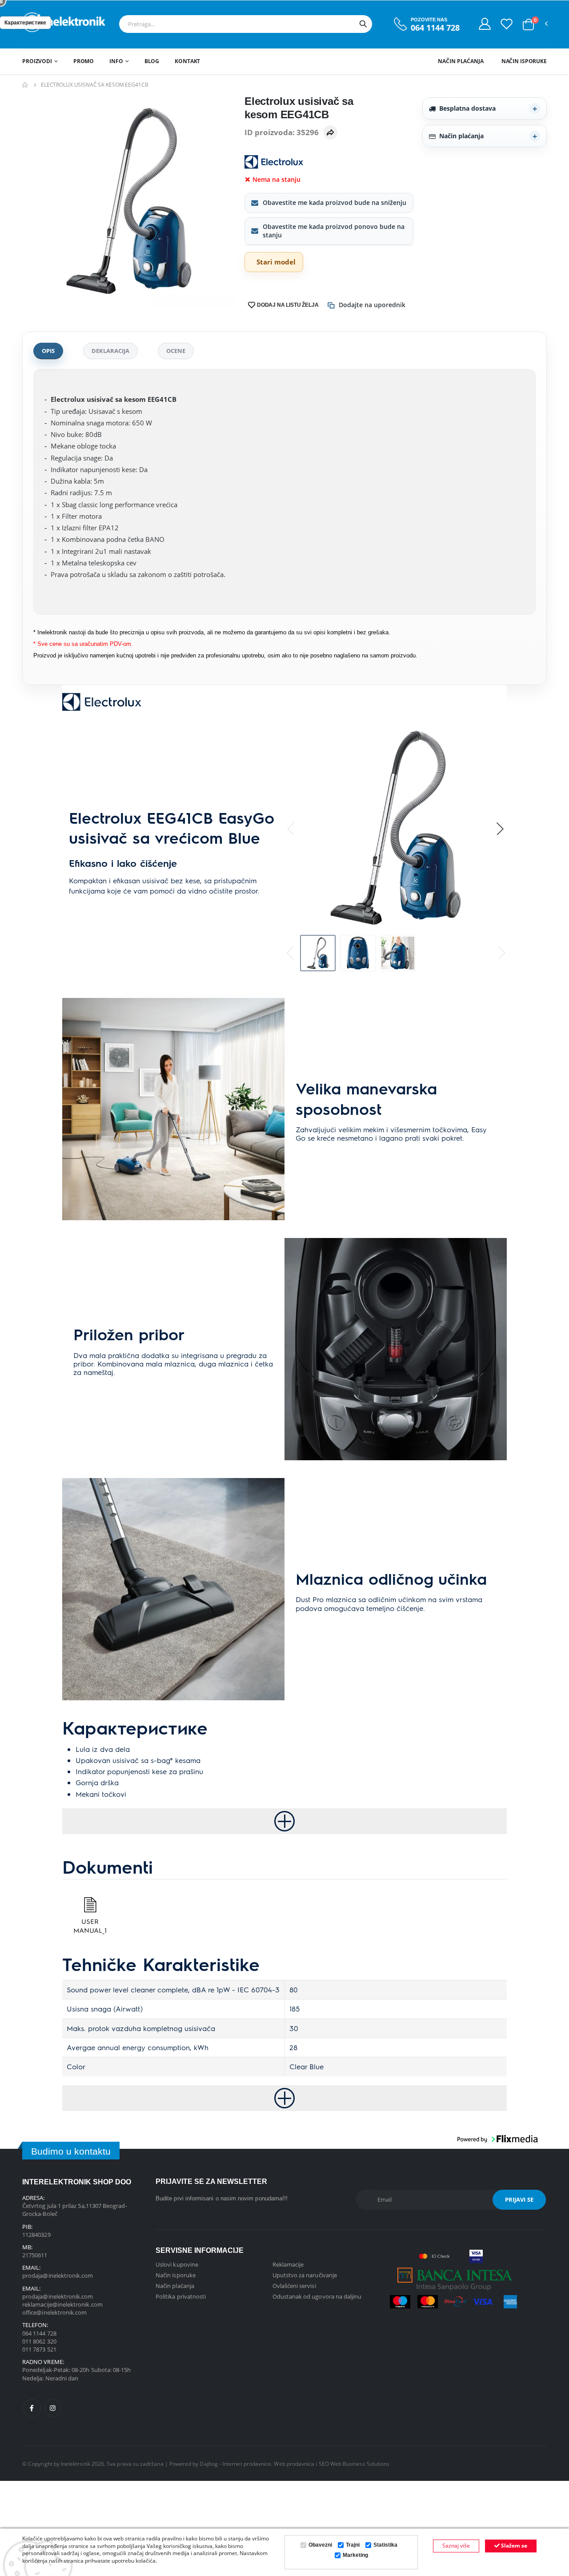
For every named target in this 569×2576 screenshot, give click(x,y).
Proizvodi (37, 61)
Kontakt (187, 61)
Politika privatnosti (181, 2296)
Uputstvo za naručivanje (305, 2275)
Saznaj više (456, 2546)
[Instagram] (53, 2408)
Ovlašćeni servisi (294, 2286)
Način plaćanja (461, 61)
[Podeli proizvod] (330, 132)
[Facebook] (32, 2408)
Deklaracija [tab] (110, 351)
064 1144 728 (435, 28)
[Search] (363, 24)
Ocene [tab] (176, 351)
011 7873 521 (39, 2349)
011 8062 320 (39, 2341)
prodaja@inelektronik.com (58, 2276)
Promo (84, 61)
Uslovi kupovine (177, 2264)
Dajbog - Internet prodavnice (235, 2464)
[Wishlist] (507, 24)
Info (116, 61)
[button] (528, 24)
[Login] (485, 24)
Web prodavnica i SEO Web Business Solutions (332, 2464)
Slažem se (513, 2546)
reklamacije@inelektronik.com (62, 2304)
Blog (152, 61)
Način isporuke (524, 61)
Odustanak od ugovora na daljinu (317, 2296)
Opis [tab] (48, 351)
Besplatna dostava (467, 108)
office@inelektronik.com (55, 2312)
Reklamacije (288, 2264)
